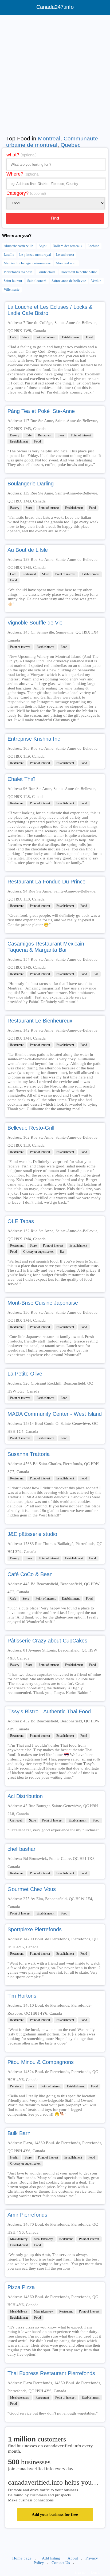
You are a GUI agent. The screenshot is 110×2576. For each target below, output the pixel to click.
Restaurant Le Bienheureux (40, 1021)
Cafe (13, 337)
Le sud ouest (65, 255)
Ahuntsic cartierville (19, 246)
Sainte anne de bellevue (69, 281)
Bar (96, 974)
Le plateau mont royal (35, 255)
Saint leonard (37, 281)
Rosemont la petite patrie (79, 272)
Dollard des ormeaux (68, 246)
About (73, 2558)
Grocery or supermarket (38, 1252)
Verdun (96, 281)
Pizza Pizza (21, 2287)
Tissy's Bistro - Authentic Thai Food (49, 1711)
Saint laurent (13, 281)
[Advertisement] (55, 74)
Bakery (15, 435)
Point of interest (46, 337)
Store (26, 337)
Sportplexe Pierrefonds (35, 1929)
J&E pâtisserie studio (32, 1534)
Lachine (93, 246)
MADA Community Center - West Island (55, 1414)
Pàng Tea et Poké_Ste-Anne (41, 411)
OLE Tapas (21, 1221)
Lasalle (9, 255)
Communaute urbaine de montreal (52, 142)
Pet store (16, 2086)
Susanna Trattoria (29, 1454)
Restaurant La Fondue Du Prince (46, 882)
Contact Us (61, 2563)
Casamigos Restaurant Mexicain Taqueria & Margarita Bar (46, 947)
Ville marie (12, 289)
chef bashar (21, 1849)
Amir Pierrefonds (27, 2215)
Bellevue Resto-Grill (31, 1128)
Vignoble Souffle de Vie (35, 623)
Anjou (43, 246)
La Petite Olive (25, 1374)
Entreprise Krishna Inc (34, 739)
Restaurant (45, 435)
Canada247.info (55, 7)
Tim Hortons (22, 1996)
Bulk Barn (19, 2133)
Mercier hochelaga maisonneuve (27, 263)
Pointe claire (46, 272)
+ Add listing (50, 2558)
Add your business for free (55, 2514)
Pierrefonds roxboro (18, 272)
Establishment (71, 337)
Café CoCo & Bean (30, 1574)
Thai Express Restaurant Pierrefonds (51, 2373)
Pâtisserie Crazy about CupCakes (47, 1641)
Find (55, 218)
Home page (22, 2558)
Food (89, 337)
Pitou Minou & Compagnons (41, 2062)
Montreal (49, 138)
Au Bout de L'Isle (28, 550)
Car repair (16, 1820)
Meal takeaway (43, 2239)
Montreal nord (66, 263)
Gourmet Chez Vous (32, 1889)
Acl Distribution (25, 1796)
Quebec (71, 145)
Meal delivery (19, 2239)
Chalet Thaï (21, 779)
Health (14, 2157)
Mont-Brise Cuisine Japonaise (43, 1303)
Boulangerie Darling (31, 484)
